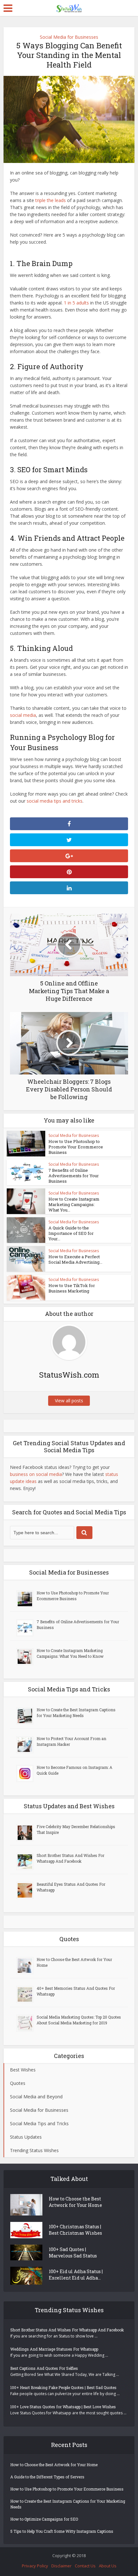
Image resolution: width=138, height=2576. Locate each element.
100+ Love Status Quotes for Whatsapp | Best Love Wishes (63, 2407)
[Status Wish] (69, 7)
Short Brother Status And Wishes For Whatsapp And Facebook (67, 2330)
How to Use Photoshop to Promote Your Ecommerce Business (76, 1147)
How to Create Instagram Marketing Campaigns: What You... (74, 1204)
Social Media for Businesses (69, 37)
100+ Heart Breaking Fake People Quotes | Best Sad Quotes (63, 2387)
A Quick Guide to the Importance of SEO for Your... (71, 1233)
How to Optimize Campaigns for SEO (44, 2519)
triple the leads (51, 200)
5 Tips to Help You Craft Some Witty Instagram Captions (62, 2531)
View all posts (69, 1401)
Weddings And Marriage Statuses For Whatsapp (54, 2349)
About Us (108, 2566)
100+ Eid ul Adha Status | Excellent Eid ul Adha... (76, 2275)
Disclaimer (61, 2566)
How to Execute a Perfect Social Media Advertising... (75, 1259)
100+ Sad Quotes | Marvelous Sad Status (73, 2252)
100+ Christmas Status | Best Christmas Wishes (75, 2230)
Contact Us (85, 2566)
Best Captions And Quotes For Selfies (44, 2368)
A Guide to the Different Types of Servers (47, 2477)
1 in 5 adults (76, 303)
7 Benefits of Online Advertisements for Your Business (74, 1176)
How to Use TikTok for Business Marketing (72, 1288)
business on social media (36, 1474)
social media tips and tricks (55, 801)
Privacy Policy (35, 2566)
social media (23, 715)
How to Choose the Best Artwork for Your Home (75, 2202)
